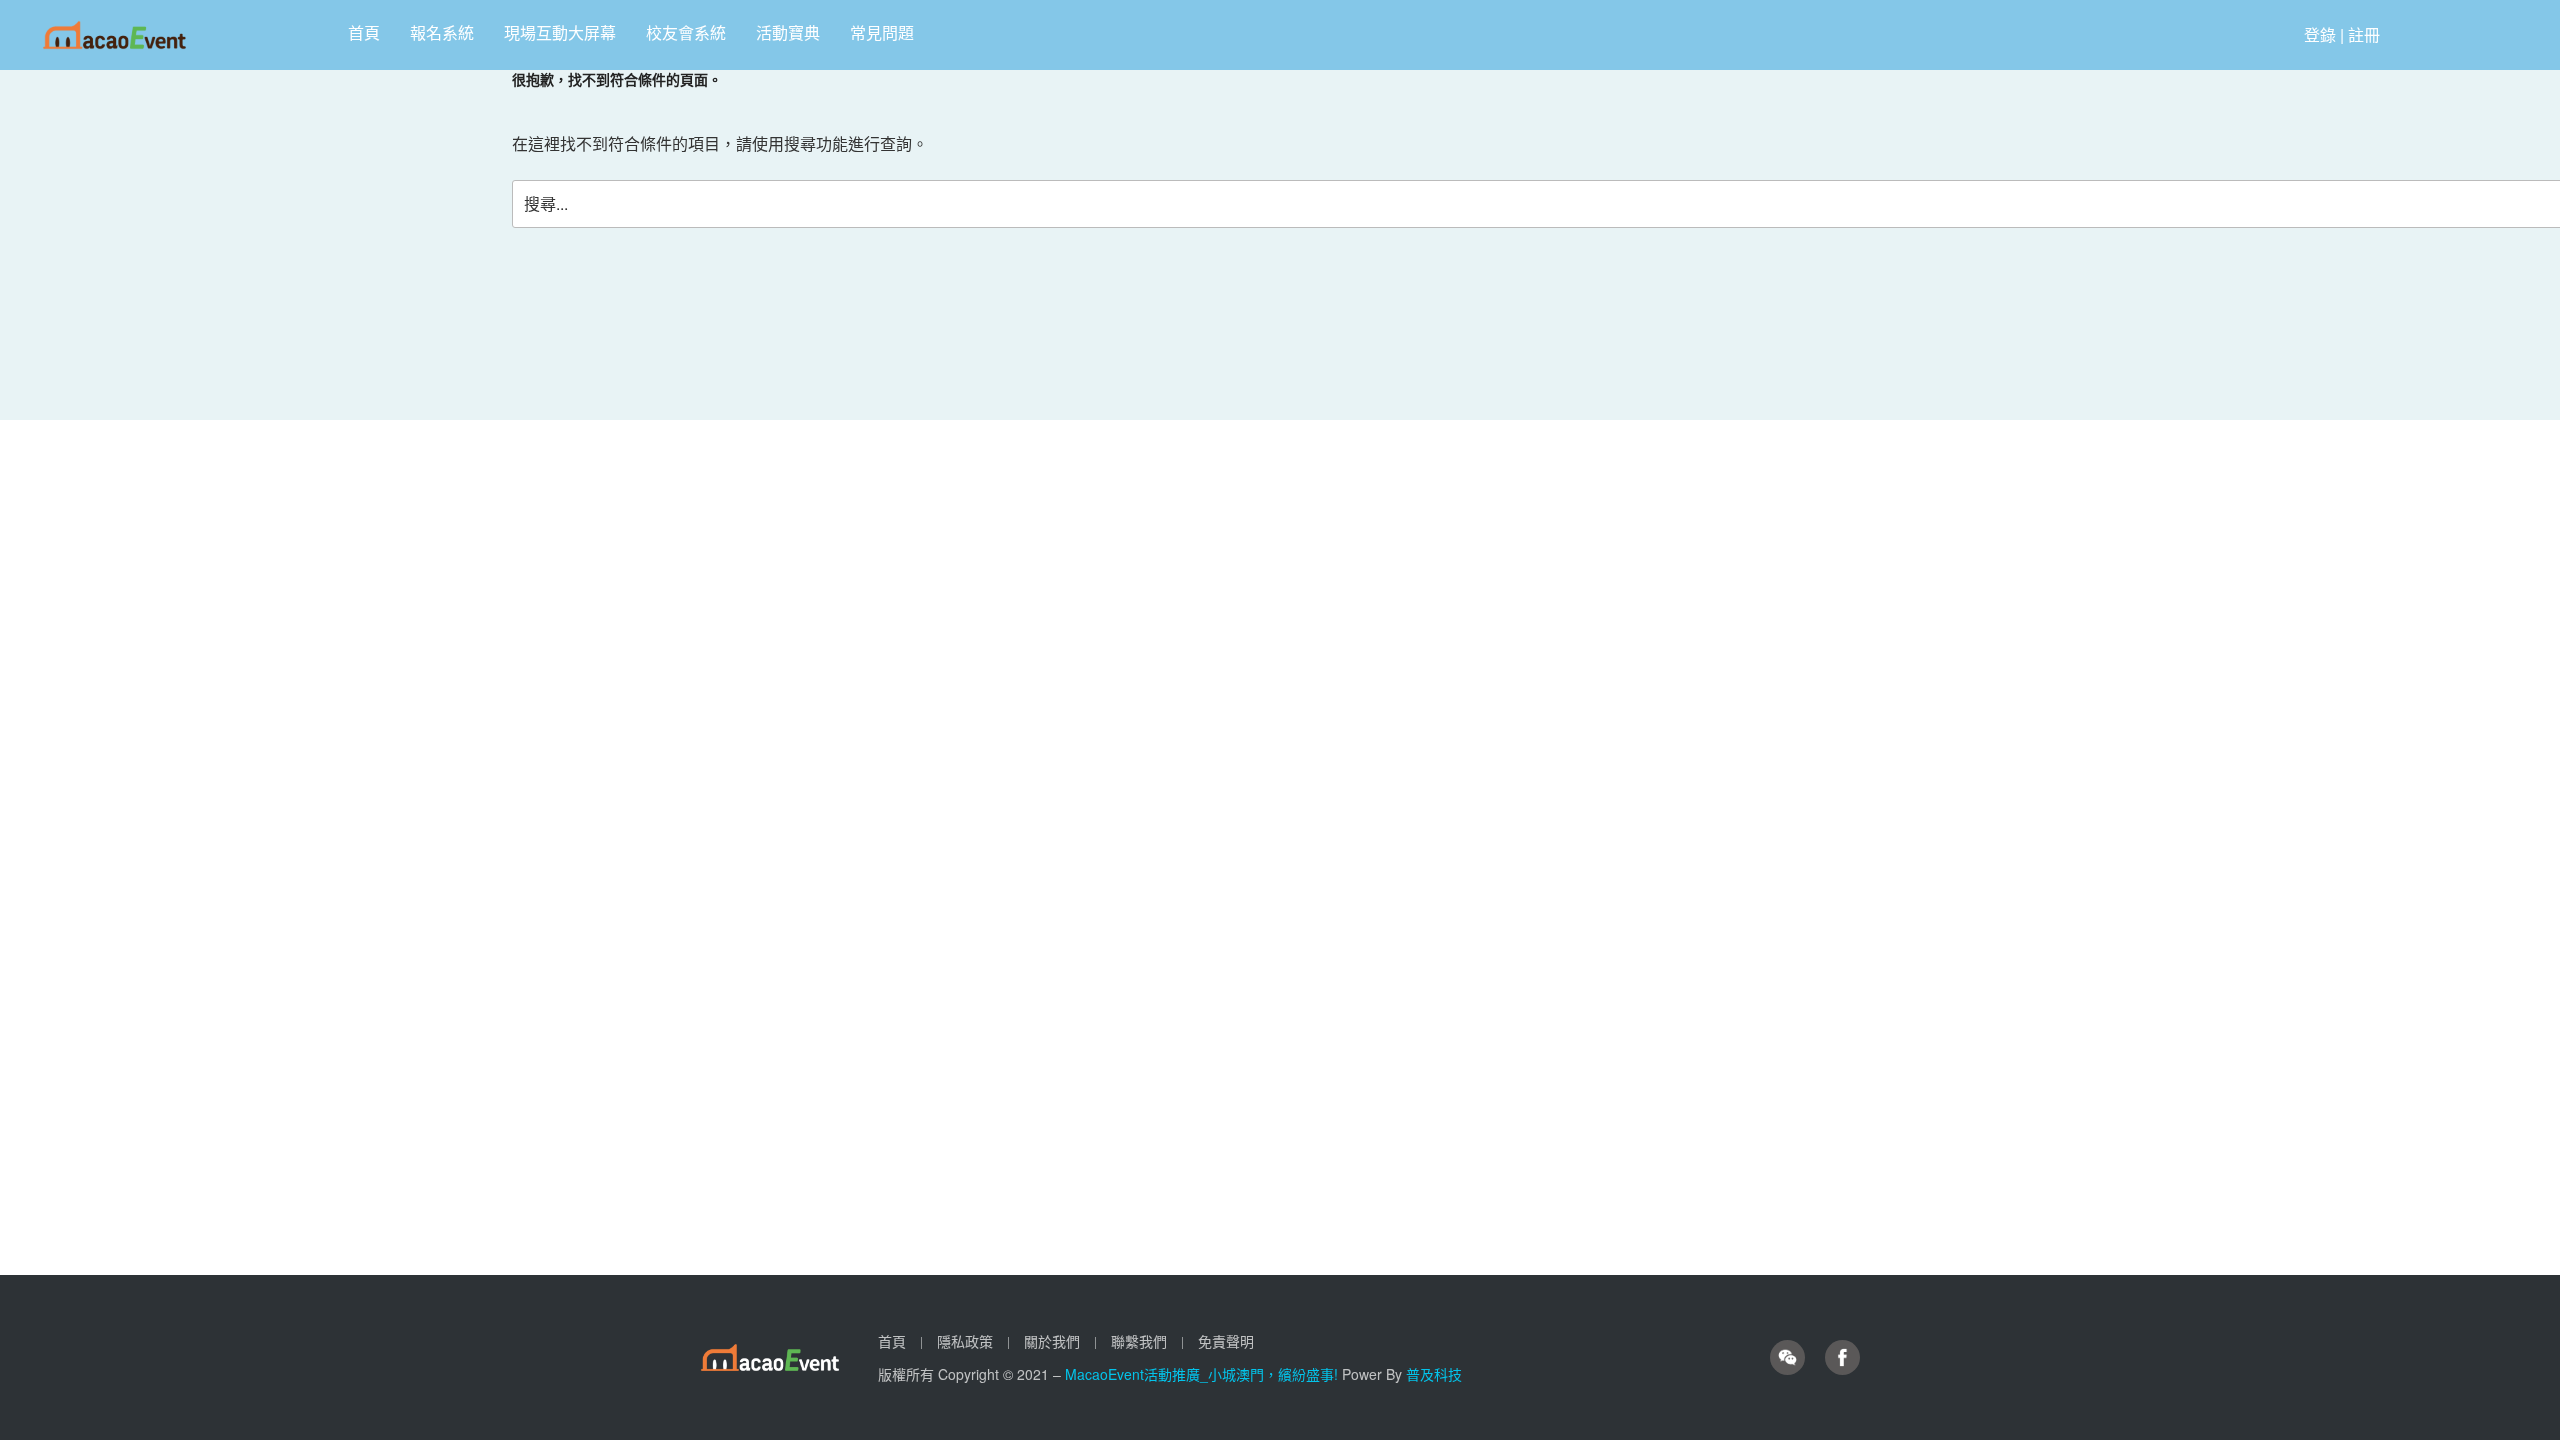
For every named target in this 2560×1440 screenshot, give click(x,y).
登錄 (2320, 34)
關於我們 (1052, 1341)
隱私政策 (965, 1341)
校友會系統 (686, 32)
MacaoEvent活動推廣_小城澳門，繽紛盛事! (1203, 1374)
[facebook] (1842, 1358)
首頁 (364, 32)
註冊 (2364, 34)
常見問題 (882, 32)
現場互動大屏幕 (560, 32)
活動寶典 (788, 32)
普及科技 (1434, 1374)
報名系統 (442, 32)
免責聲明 (1226, 1341)
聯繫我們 (1139, 1341)
